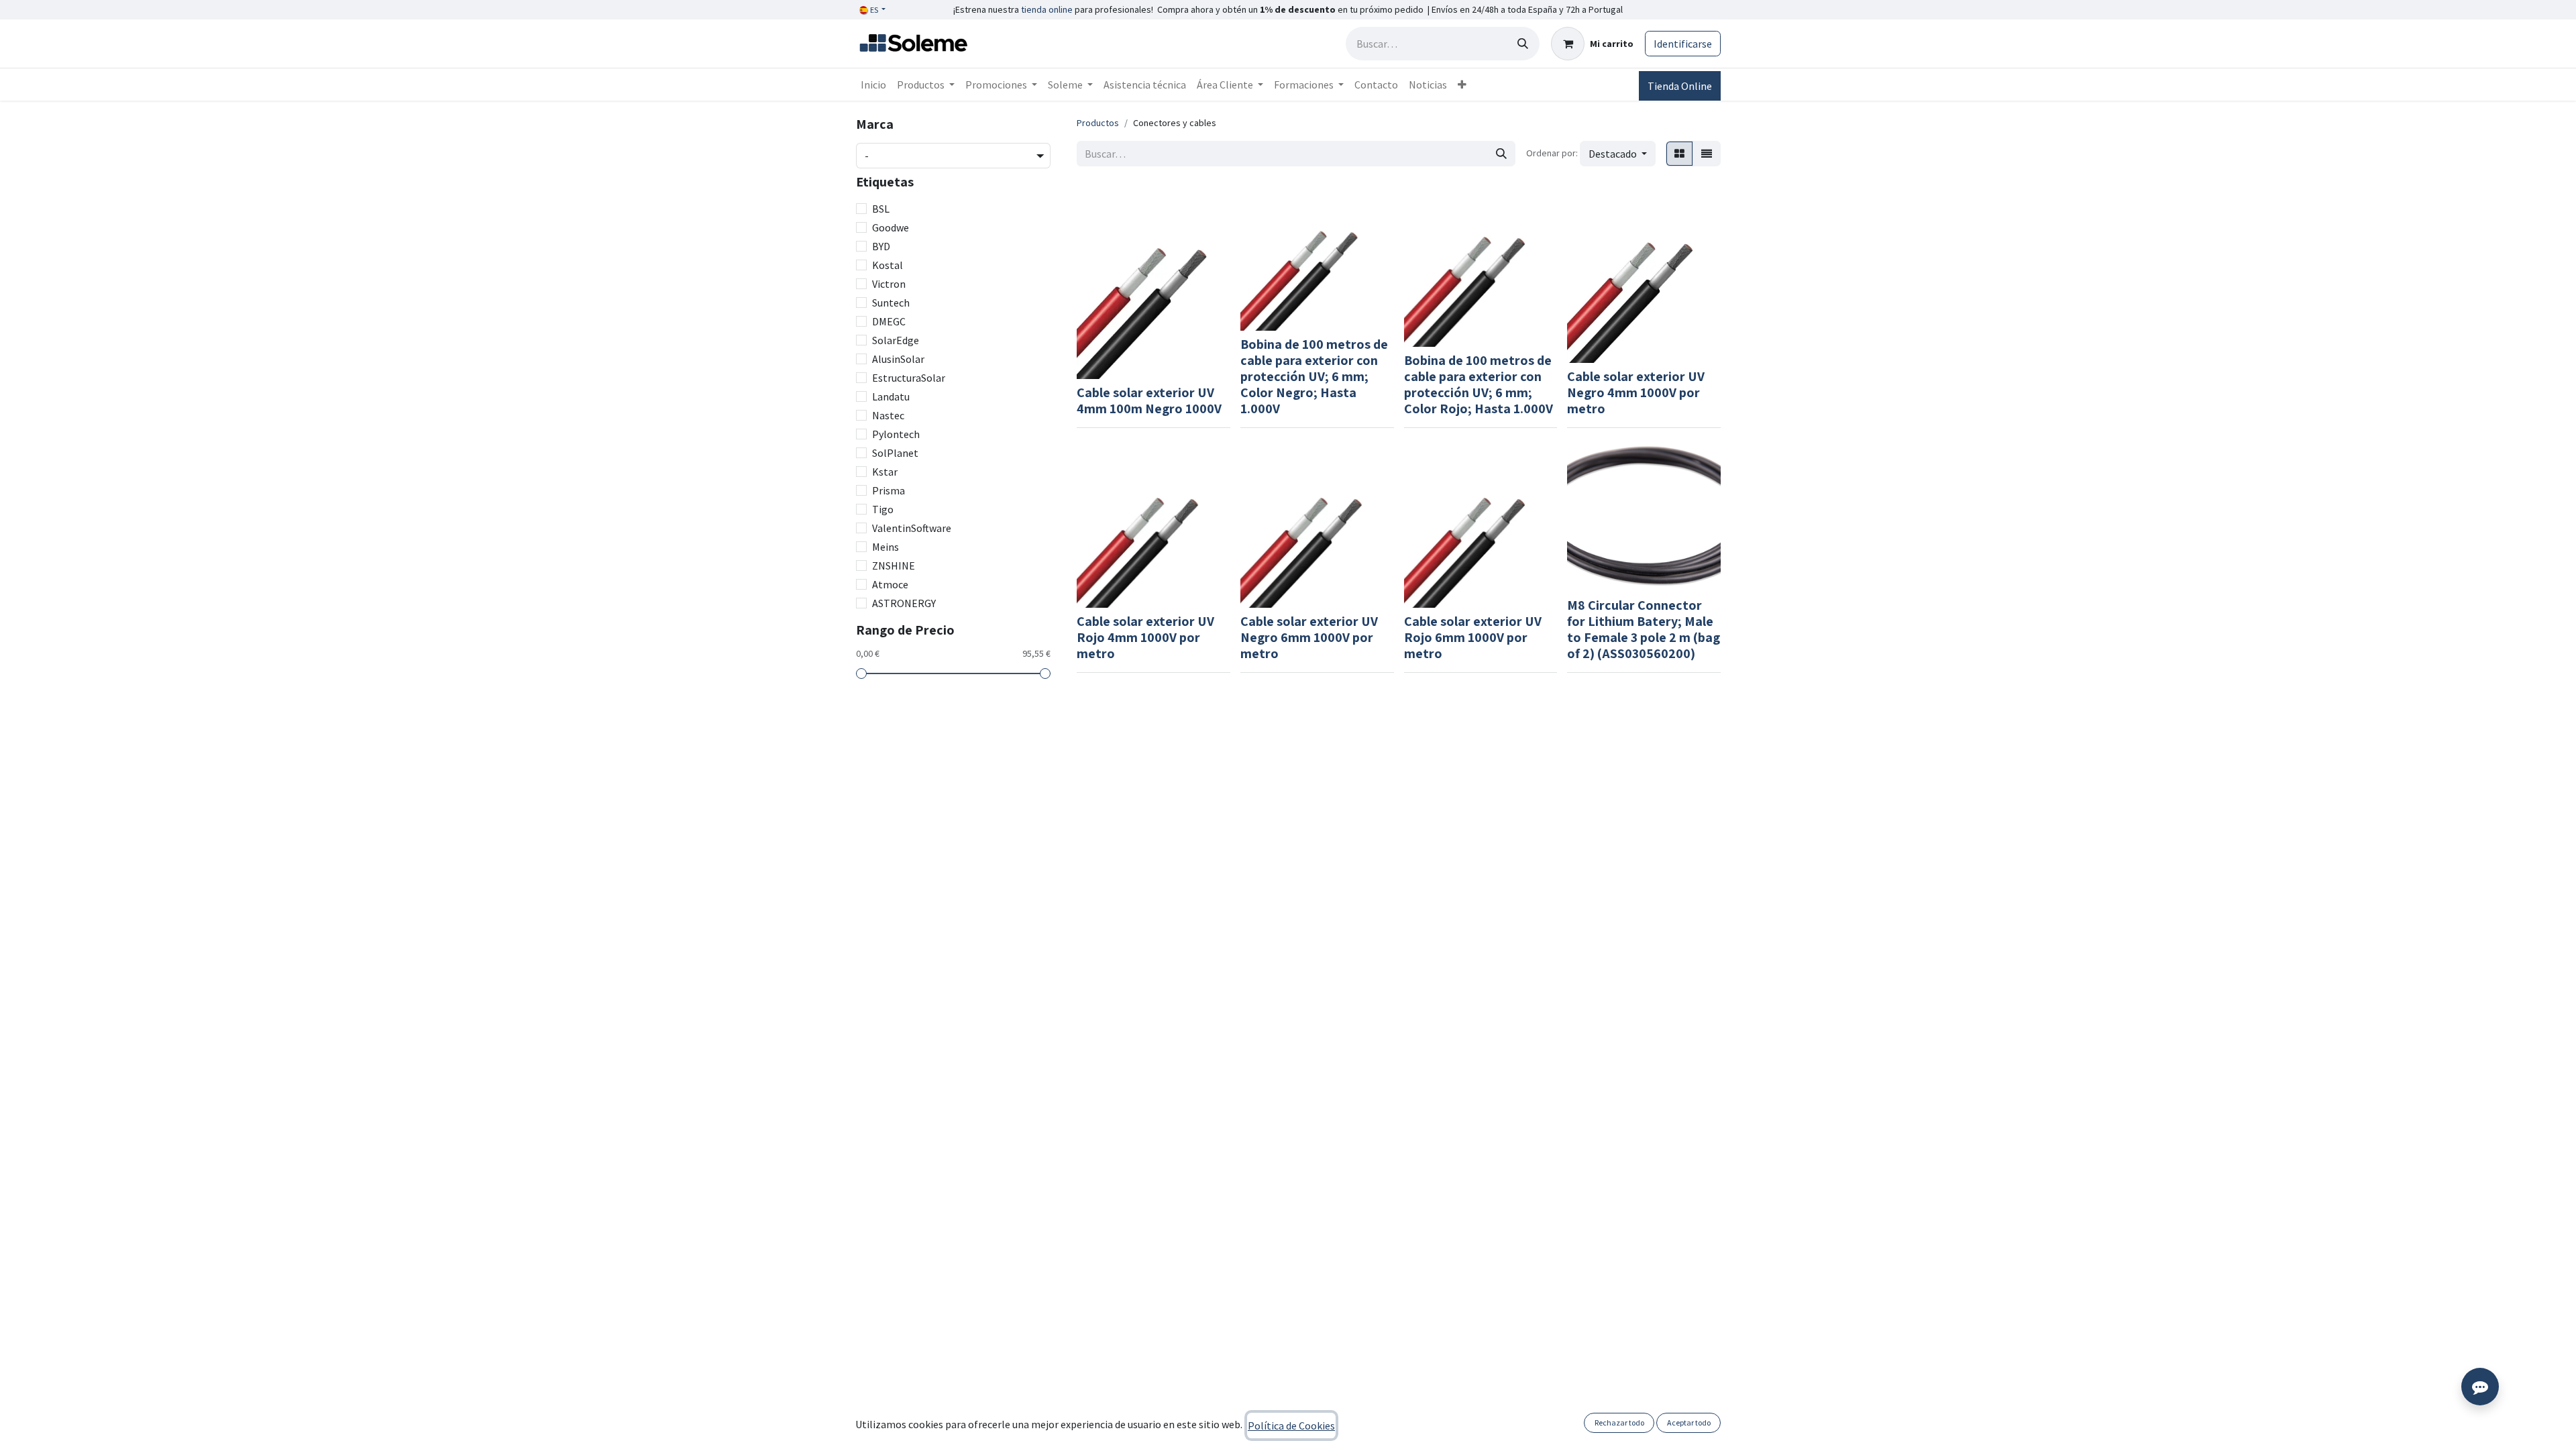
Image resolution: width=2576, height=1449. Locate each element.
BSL (881, 209)
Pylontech (896, 434)
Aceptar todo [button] (1689, 1423)
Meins (885, 547)
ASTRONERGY (904, 603)
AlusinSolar (898, 359)
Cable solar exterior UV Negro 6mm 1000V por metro (1309, 637)
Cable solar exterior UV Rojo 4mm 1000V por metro (1145, 637)
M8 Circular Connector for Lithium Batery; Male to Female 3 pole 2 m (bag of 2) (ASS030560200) (1644, 629)
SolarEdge (896, 340)
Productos (1098, 123)
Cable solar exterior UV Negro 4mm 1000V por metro (1636, 392)
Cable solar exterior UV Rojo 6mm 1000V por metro (1473, 637)
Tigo (883, 509)
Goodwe (891, 227)
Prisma (889, 490)
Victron (889, 284)
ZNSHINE (894, 566)
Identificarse (1683, 44)
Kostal (888, 265)
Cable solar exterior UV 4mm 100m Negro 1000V (1149, 400)
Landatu (891, 396)
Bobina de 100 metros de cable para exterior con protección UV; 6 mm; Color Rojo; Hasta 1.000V (1479, 384)
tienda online (1047, 9)
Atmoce (890, 584)
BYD (881, 246)
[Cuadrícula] (1679, 154)
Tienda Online (1680, 86)
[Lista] (1707, 154)
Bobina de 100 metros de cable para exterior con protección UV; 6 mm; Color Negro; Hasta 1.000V (1314, 376)
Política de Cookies (1291, 1426)
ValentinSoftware (912, 528)
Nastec (888, 415)
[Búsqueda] (1523, 44)
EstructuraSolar (909, 378)
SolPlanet (895, 453)
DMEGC (889, 321)
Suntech (891, 303)
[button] (1618, 154)
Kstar (885, 472)
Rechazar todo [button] (1619, 1423)
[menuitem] (873, 85)
